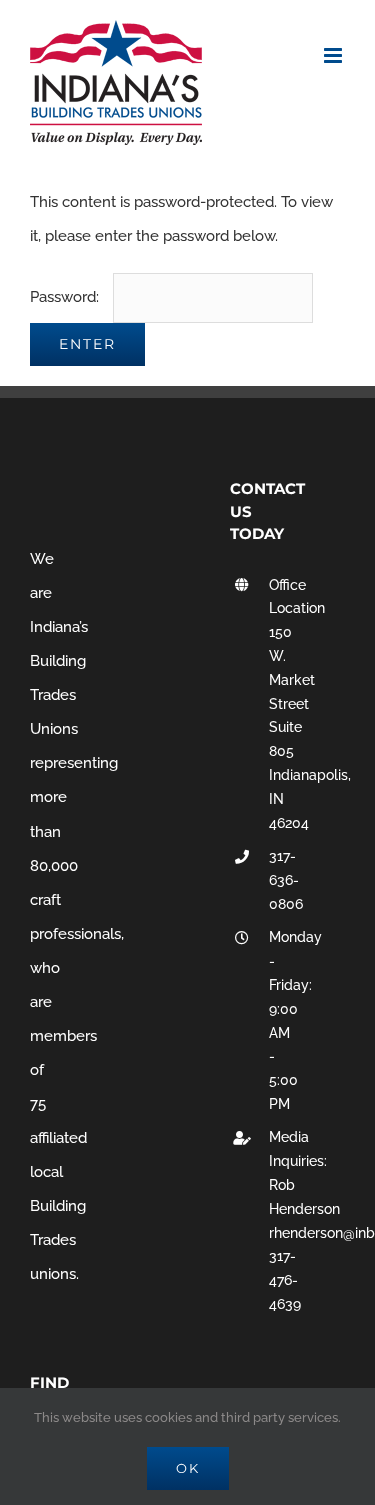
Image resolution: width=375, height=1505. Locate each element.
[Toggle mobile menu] (334, 55)
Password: (66, 297)
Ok (188, 1468)
